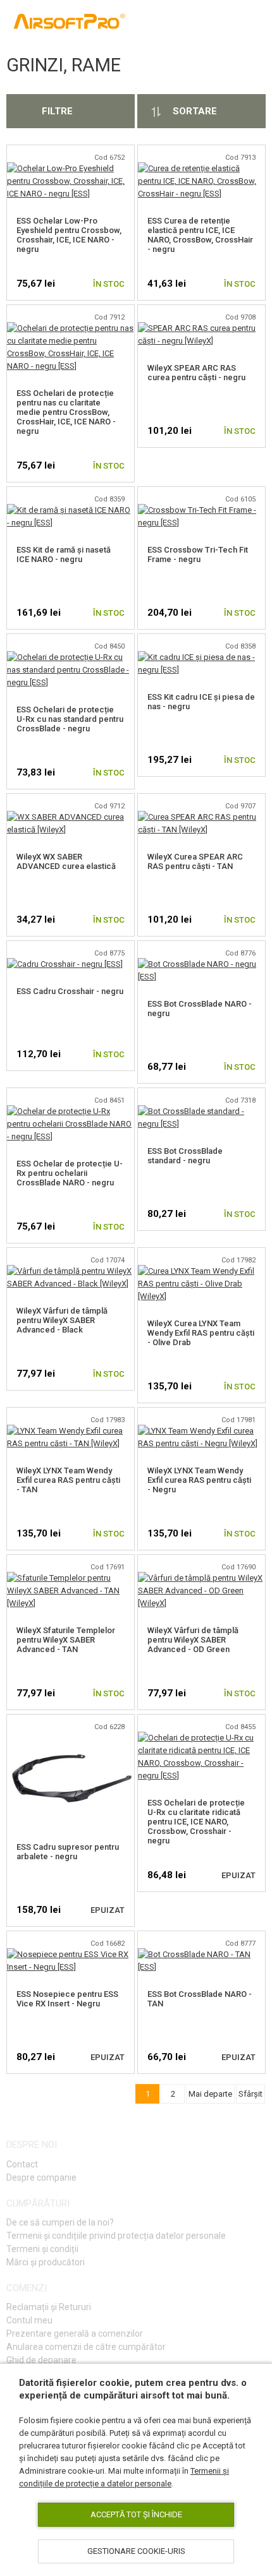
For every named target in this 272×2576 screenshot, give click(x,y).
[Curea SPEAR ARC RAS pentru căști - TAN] (201, 817)
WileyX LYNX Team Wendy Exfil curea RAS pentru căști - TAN (68, 1480)
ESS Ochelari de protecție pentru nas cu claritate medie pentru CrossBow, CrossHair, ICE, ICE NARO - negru (66, 412)
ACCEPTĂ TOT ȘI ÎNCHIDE (136, 2514)
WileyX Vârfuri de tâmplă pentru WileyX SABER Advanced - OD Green (193, 1640)
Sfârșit (250, 2094)
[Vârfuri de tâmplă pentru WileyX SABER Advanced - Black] (71, 1271)
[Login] (198, 23)
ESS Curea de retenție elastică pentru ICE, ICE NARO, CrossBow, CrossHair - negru (200, 235)
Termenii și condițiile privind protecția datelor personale (116, 2236)
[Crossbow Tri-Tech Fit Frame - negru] (201, 510)
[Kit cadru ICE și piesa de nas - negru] (201, 657)
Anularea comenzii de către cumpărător (86, 2347)
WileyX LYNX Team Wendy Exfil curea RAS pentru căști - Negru (199, 1480)
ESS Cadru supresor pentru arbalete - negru (68, 1852)
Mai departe (210, 2094)
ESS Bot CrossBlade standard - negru (185, 1156)
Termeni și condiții (42, 2249)
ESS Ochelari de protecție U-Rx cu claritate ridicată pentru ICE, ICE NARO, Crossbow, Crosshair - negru (196, 1822)
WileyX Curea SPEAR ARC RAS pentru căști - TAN (195, 861)
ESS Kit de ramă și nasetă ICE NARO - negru (64, 554)
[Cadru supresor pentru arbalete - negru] (71, 1738)
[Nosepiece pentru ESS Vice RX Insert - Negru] (71, 1954)
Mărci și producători (46, 2262)
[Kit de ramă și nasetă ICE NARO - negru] (71, 510)
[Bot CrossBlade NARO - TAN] (201, 1954)
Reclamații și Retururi (49, 2307)
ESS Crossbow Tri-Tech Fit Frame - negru (198, 554)
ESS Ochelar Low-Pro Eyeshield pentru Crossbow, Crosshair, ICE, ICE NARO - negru (69, 235)
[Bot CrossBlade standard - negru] (201, 1111)
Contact (22, 2164)
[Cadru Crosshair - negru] (65, 964)
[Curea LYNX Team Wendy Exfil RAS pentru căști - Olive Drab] (201, 1271)
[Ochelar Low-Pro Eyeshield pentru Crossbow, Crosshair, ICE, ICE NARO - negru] (71, 168)
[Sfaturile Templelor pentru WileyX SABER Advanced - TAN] (71, 1578)
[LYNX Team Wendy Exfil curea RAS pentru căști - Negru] (201, 1431)
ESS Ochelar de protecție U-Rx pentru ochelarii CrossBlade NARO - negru (70, 1173)
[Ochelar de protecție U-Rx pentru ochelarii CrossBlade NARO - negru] (71, 1111)
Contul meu (29, 2320)
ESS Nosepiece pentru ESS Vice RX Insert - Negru (67, 1999)
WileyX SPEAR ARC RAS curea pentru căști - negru (196, 373)
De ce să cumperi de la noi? (60, 2222)
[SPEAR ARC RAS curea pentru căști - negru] (201, 328)
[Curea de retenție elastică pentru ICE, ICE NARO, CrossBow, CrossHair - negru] (201, 168)
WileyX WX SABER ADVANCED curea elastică (66, 861)
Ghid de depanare (41, 2360)
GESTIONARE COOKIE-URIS (136, 2551)
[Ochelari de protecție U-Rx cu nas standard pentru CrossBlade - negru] (71, 657)
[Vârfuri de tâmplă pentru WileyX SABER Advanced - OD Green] (201, 1578)
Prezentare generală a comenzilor (75, 2333)
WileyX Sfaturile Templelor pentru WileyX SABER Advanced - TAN (66, 1640)
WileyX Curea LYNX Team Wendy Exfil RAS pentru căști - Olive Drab (201, 1333)
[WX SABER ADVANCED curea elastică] (71, 817)
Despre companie (41, 2178)
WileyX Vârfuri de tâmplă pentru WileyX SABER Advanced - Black (62, 1320)
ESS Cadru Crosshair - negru (70, 991)
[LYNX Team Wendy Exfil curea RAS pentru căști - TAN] (71, 1431)
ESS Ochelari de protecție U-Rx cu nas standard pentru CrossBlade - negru (70, 719)
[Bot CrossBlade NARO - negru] (201, 964)
